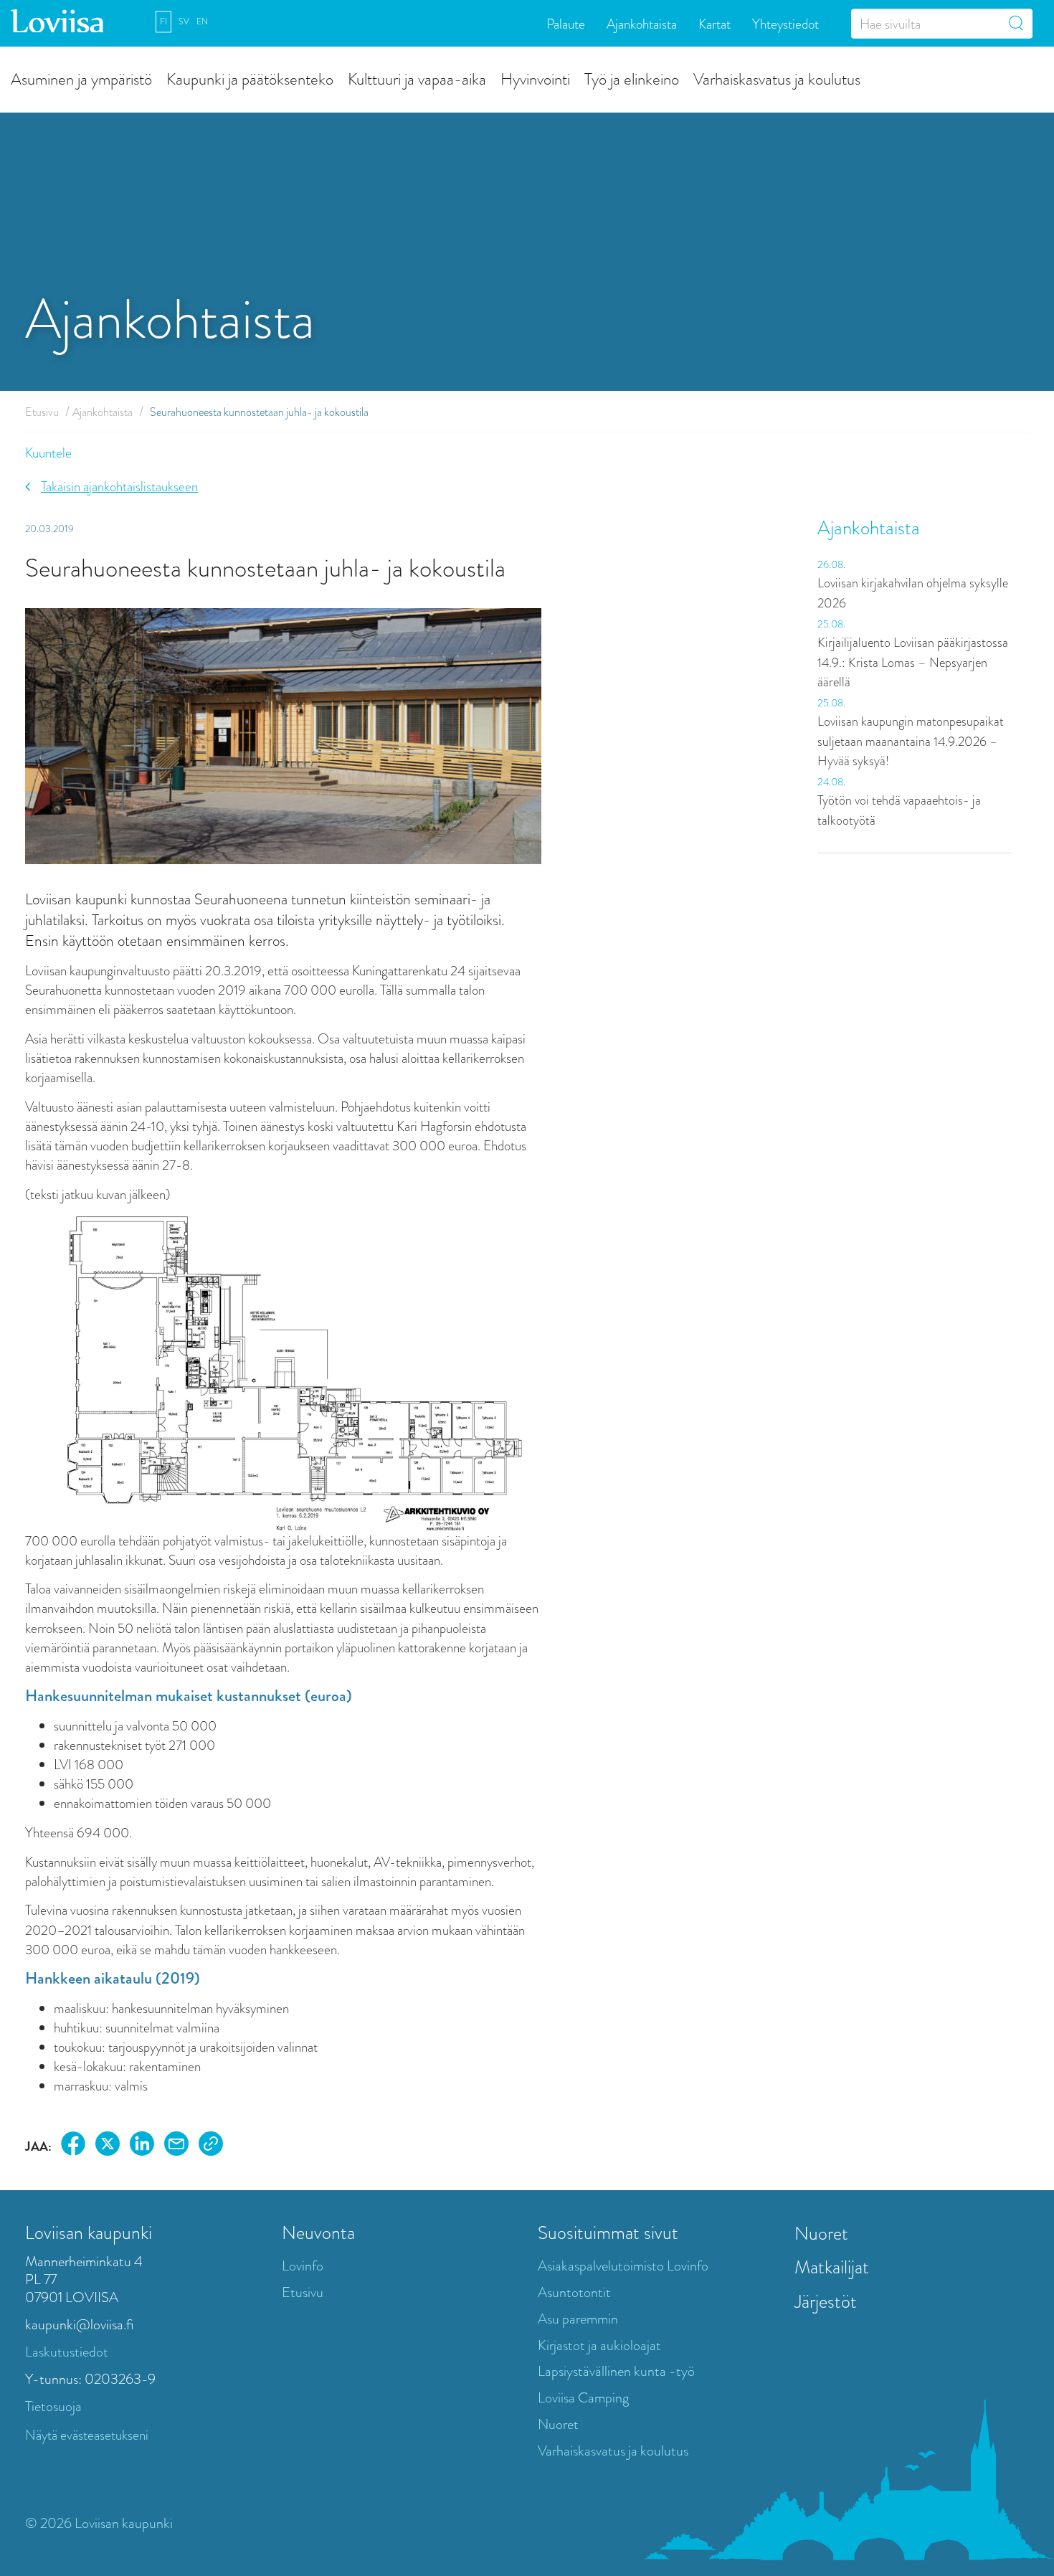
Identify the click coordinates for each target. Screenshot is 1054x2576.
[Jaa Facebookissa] (73, 2146)
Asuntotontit (574, 2292)
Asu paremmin (578, 2319)
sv (184, 22)
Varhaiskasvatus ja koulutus (777, 79)
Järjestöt (826, 2301)
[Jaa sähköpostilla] (176, 2146)
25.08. (831, 624)
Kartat (714, 23)
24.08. (831, 782)
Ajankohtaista (642, 23)
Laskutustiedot (67, 2352)
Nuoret (558, 2424)
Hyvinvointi (535, 79)
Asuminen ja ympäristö (81, 79)
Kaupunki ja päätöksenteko (250, 79)
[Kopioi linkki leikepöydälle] (211, 2146)
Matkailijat (832, 2267)
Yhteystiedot (785, 23)
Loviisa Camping (583, 2398)
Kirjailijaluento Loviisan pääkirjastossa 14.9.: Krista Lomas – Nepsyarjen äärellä (913, 662)
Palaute (566, 23)
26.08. (831, 564)
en (202, 22)
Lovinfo (303, 2266)
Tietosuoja (53, 2406)
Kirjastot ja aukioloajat (599, 2345)
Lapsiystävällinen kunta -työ (616, 2371)
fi (163, 22)
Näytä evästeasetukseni (87, 2435)
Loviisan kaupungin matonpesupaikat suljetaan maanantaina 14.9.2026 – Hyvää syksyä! (911, 741)
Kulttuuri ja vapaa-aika (417, 79)
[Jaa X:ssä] (108, 2146)
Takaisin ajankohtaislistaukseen (119, 487)
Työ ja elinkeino (632, 79)
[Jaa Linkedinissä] (142, 2146)
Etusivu (42, 412)
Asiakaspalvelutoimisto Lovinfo (623, 2266)
